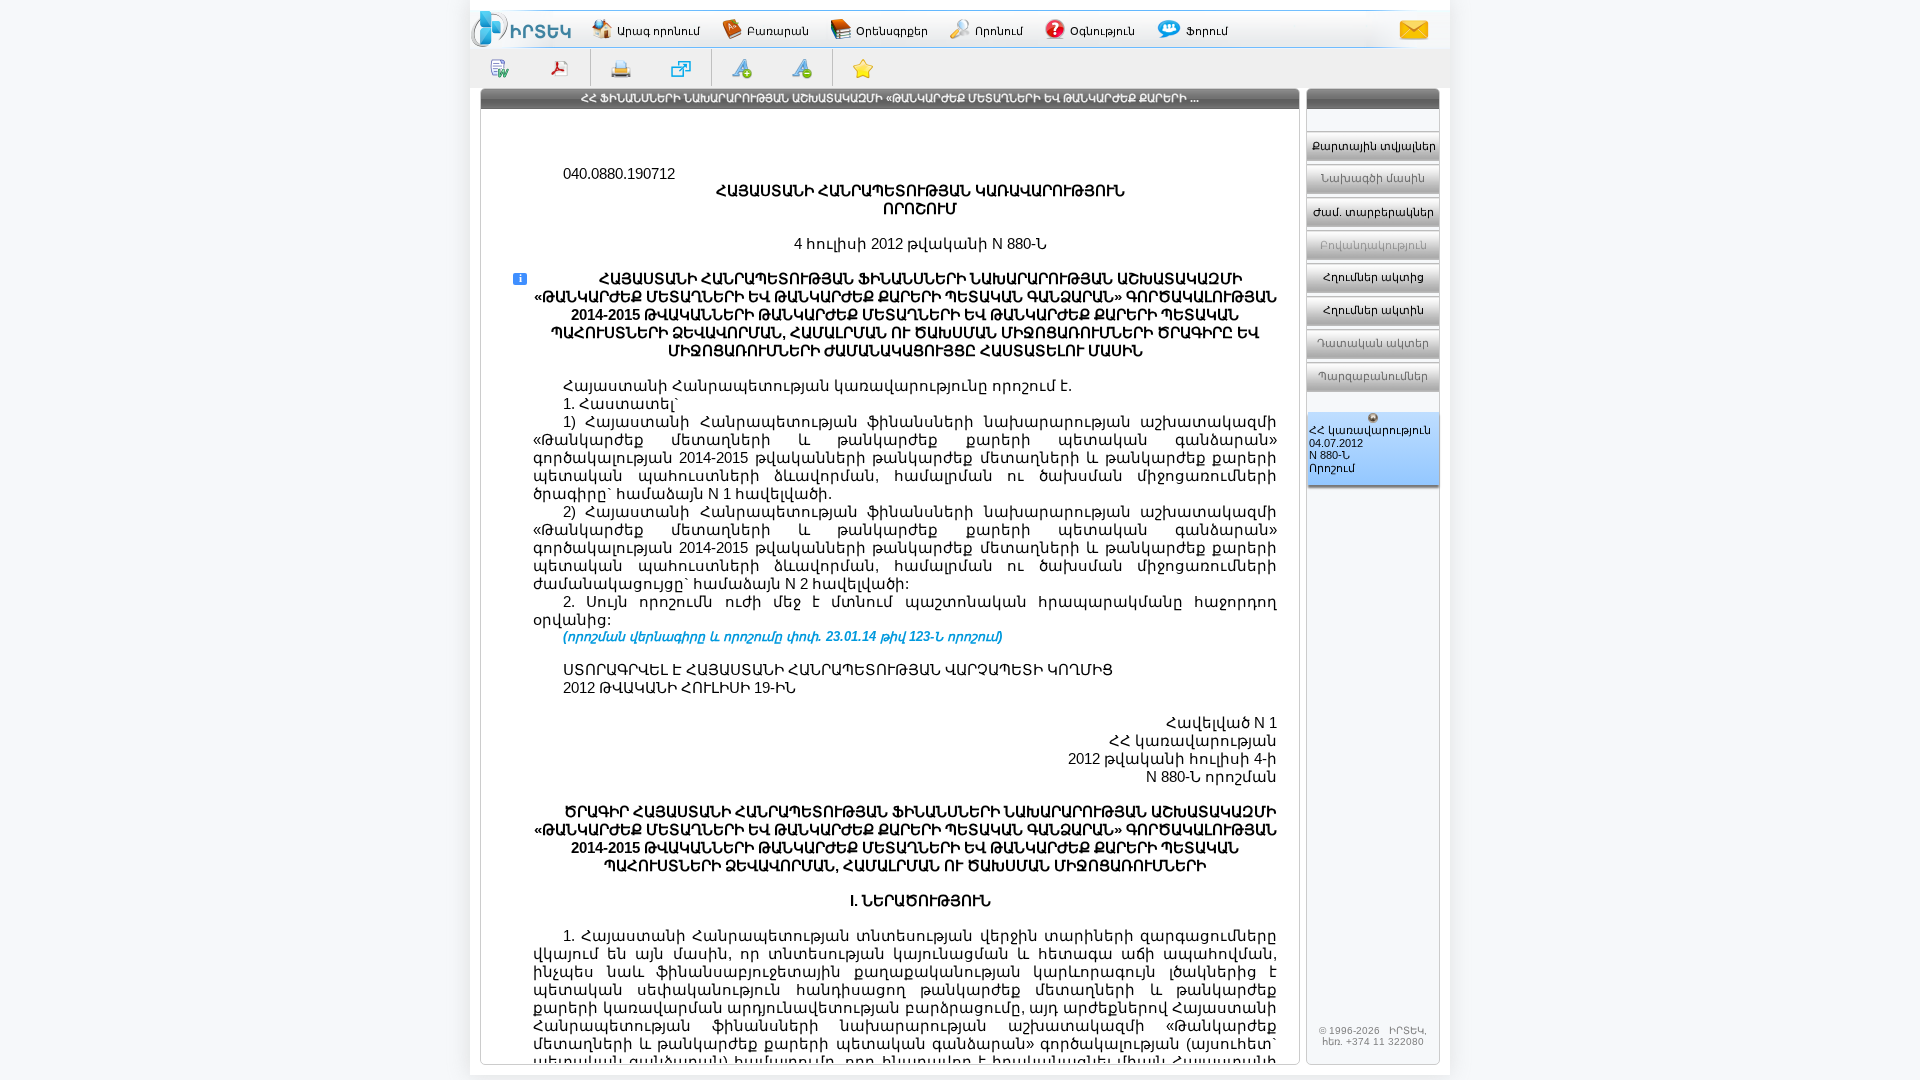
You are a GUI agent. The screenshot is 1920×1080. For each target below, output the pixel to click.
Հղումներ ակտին (1373, 310)
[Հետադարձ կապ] (1414, 29)
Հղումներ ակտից (1373, 277)
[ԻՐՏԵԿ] (521, 29)
